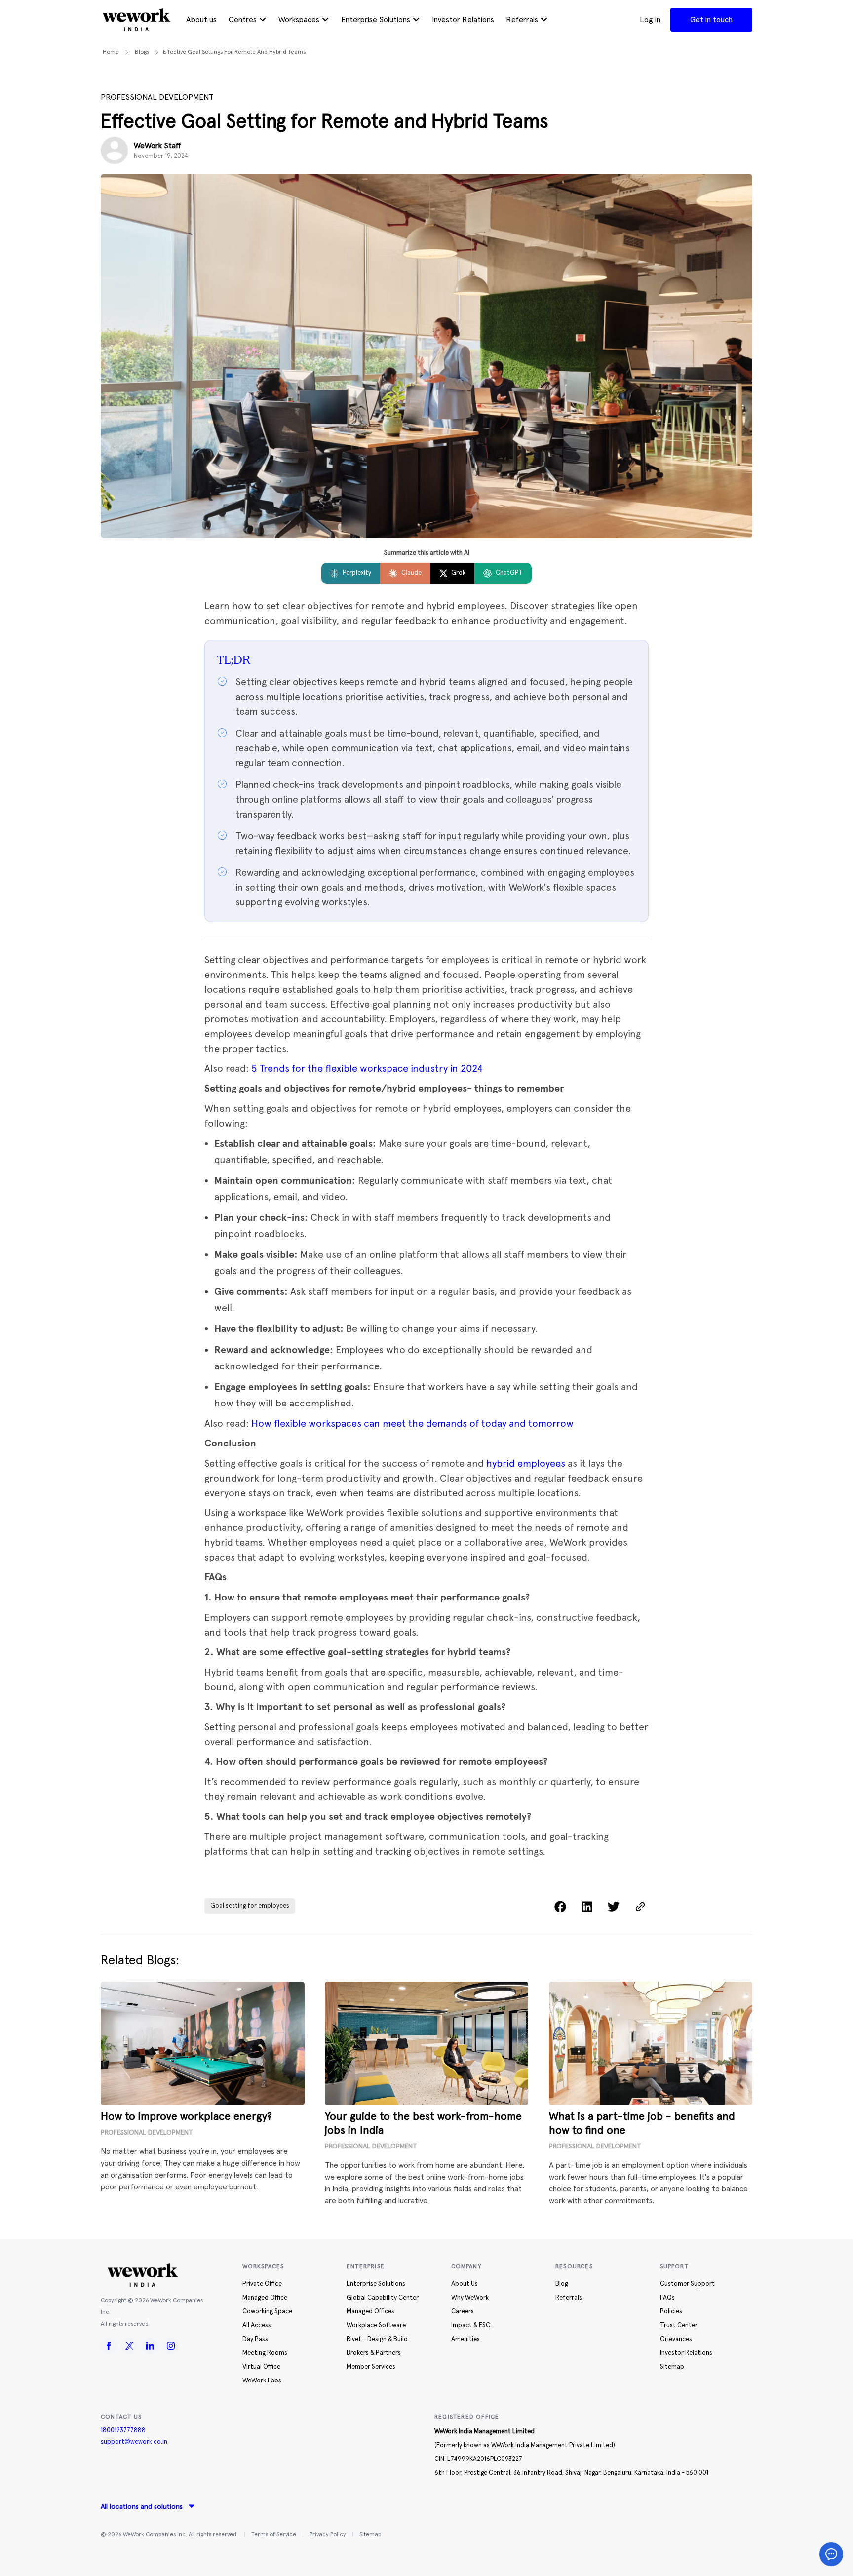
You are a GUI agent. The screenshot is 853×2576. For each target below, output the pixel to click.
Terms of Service (274, 2535)
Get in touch (711, 20)
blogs (142, 52)
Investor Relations (463, 20)
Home (111, 52)
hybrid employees (526, 1463)
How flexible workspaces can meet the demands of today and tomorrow (412, 1423)
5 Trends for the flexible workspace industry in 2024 (367, 1068)
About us (201, 20)
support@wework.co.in (134, 2442)
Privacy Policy (328, 2535)
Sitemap (370, 2535)
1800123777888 (123, 2431)
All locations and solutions (142, 2507)
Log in (650, 20)
